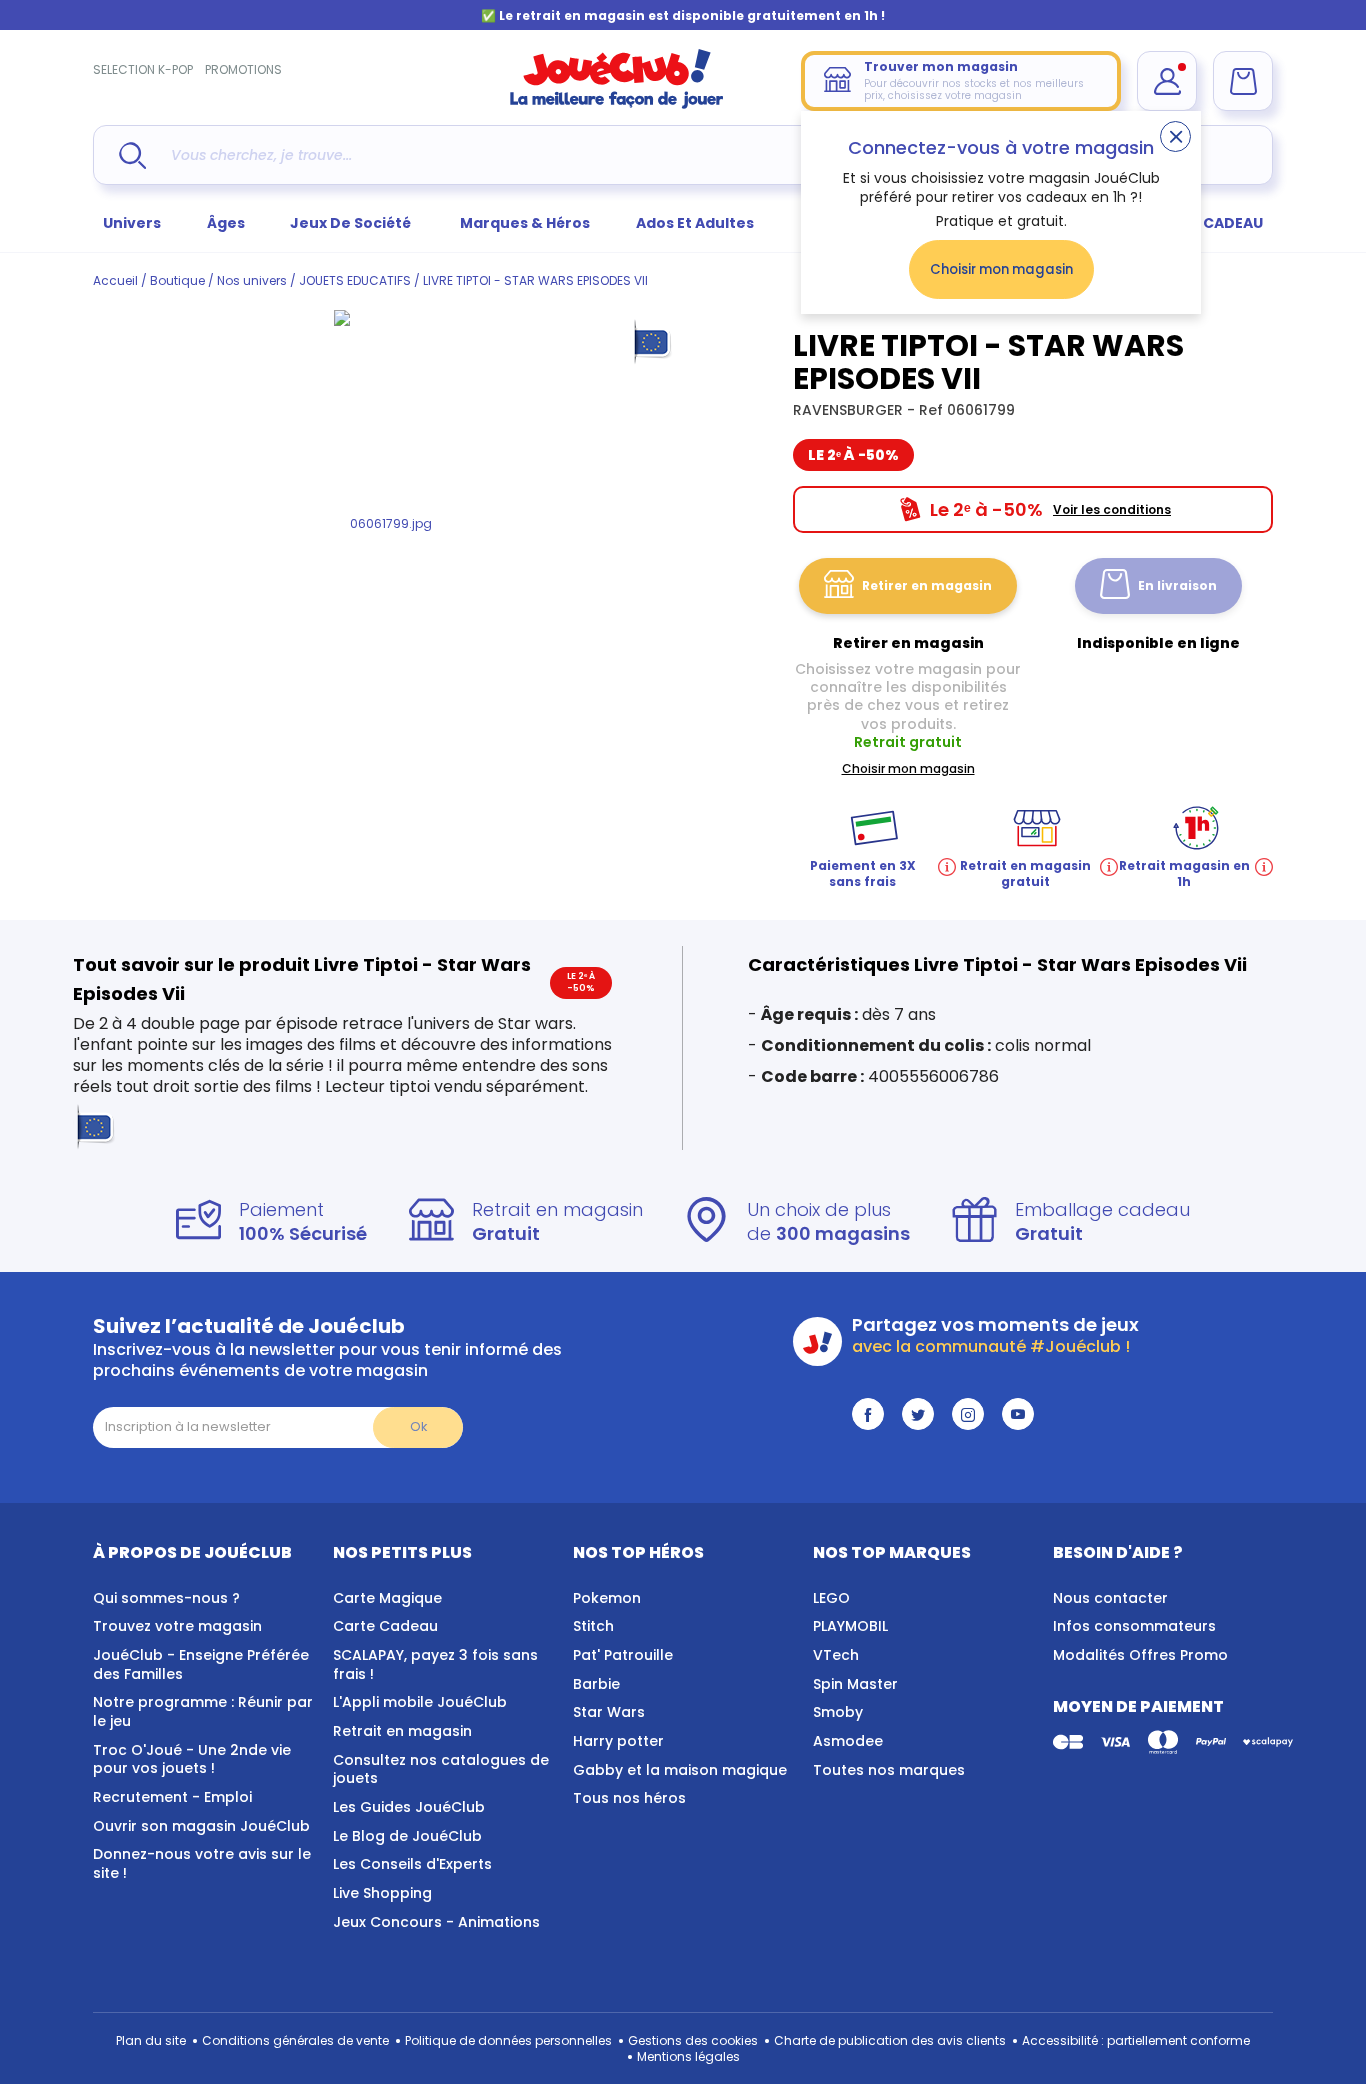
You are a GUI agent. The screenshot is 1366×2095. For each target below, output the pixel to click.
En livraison (1177, 585)
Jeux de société (352, 223)
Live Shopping (382, 1893)
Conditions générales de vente (295, 2040)
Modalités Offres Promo (1140, 1655)
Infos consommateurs (1134, 1626)
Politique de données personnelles (508, 2040)
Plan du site (151, 2040)
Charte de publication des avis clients (890, 2040)
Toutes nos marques (889, 1770)
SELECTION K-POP (143, 69)
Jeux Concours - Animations (436, 1922)
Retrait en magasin (402, 1731)
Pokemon (607, 1598)
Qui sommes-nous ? (166, 1598)
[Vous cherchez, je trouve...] (132, 155)
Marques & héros (525, 223)
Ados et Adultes (695, 223)
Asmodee (848, 1741)
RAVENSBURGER (850, 410)
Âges (226, 223)
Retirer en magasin (927, 585)
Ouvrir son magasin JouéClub (201, 1826)
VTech (836, 1655)
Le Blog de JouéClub (407, 1836)
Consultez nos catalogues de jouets (441, 1769)
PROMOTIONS (243, 69)
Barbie (596, 1684)
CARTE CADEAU (1207, 223)
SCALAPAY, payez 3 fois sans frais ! (435, 1664)
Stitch (593, 1626)
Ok (418, 1426)
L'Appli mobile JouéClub (420, 1702)
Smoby (838, 1712)
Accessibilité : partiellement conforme (1136, 2040)
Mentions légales (688, 2056)
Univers (132, 223)
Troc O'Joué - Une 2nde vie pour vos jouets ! (192, 1759)
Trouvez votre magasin (177, 1626)
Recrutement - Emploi (172, 1797)
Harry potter (618, 1741)
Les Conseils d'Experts (412, 1864)
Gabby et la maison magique (680, 1770)
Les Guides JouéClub (409, 1807)
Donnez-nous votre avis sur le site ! (202, 1863)
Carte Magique (387, 1598)
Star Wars (609, 1712)
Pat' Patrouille (623, 1655)
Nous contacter (1110, 1598)
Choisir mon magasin (1001, 269)
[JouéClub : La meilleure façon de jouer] (617, 104)
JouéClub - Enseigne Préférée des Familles (201, 1664)
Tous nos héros (629, 1798)
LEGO (831, 1598)
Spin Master (855, 1684)
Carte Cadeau (385, 1626)
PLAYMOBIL (850, 1626)
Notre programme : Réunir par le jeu (203, 1711)
